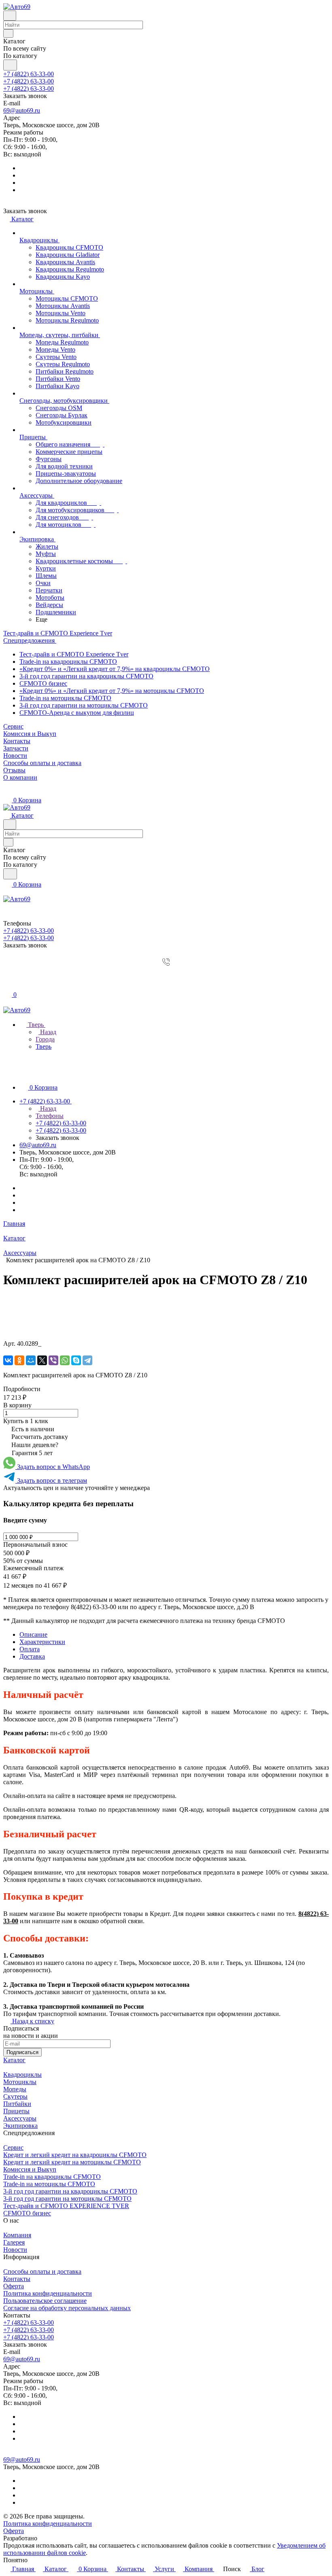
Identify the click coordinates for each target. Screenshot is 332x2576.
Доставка (32, 1656)
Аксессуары (20, 2118)
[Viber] (53, 1360)
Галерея (14, 2242)
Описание (33, 1634)
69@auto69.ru (22, 110)
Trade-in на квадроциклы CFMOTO (68, 662)
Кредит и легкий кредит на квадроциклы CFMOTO (75, 2155)
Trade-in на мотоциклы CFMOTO (65, 698)
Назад (47, 1032)
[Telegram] (87, 1360)
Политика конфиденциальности (48, 2293)
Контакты (17, 2279)
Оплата (30, 1649)
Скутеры (15, 2096)
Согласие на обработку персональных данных (67, 2308)
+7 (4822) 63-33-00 (29, 74)
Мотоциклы (20, 2082)
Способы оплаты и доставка (42, 2271)
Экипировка (20, 2126)
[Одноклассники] (19, 1360)
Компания (17, 2235)
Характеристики (42, 1642)
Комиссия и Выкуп (30, 2169)
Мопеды (15, 2089)
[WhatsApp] (65, 1360)
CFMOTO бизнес (43, 683)
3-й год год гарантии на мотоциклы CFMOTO (84, 705)
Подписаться (22, 2052)
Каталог (14, 2060)
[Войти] (7, 977)
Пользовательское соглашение (45, 2301)
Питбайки (17, 2104)
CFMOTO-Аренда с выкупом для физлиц (77, 713)
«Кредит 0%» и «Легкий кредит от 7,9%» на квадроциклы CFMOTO (115, 669)
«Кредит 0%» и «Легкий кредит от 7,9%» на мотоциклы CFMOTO (112, 691)
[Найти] (10, 65)
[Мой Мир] (31, 1360)
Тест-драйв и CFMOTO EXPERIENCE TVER (66, 2206)
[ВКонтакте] (8, 1360)
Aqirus (48, 2538)
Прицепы (16, 2111)
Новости (15, 2250)
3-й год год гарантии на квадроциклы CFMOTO (86, 676)
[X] (42, 1360)
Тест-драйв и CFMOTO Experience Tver (74, 654)
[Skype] (76, 1360)
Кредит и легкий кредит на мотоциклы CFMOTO (72, 2162)
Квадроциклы (22, 2075)
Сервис (13, 2147)
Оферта (14, 2286)
